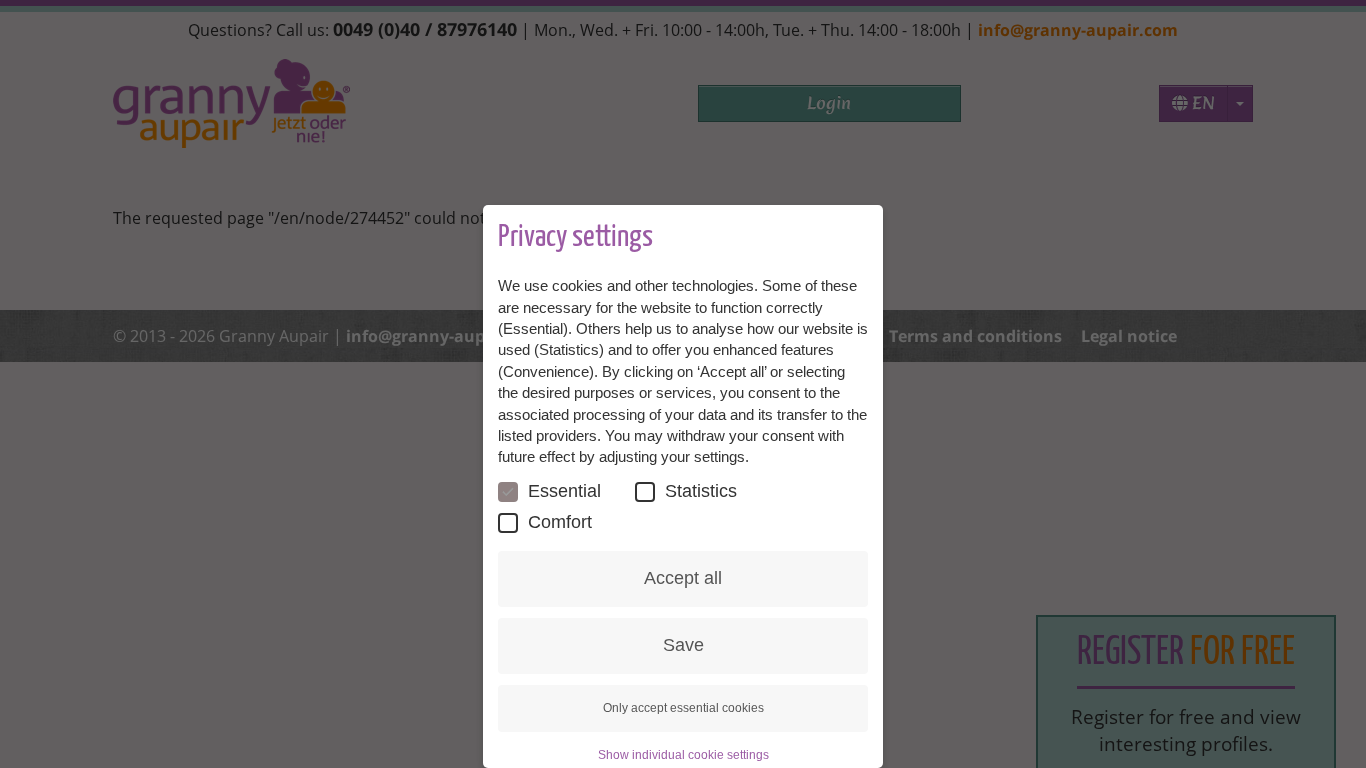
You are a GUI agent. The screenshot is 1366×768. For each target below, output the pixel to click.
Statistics (701, 491)
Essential (564, 491)
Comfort (560, 522)
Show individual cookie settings (683, 755)
